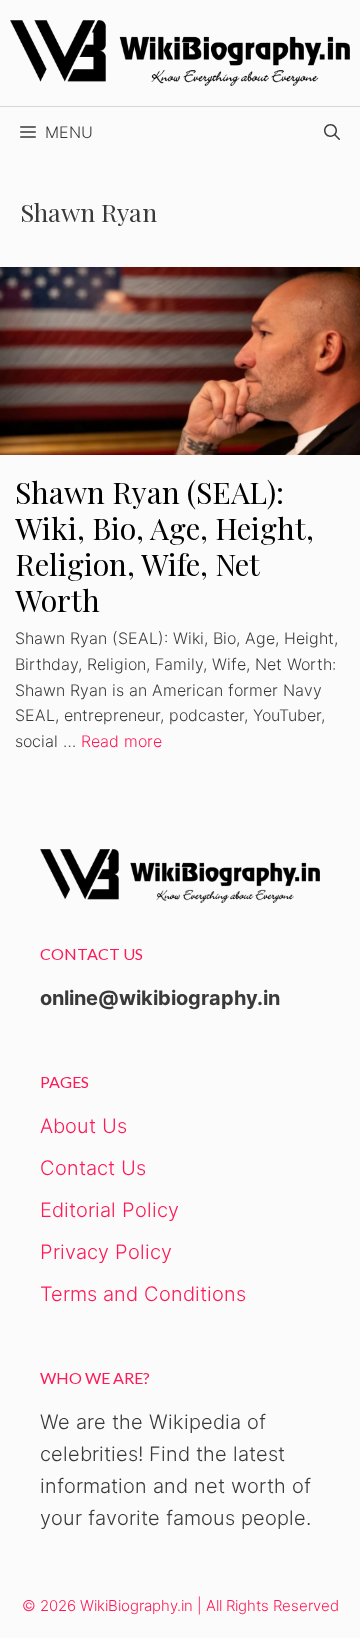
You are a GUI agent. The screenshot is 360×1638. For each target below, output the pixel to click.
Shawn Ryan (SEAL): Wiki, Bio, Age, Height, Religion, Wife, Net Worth (164, 546)
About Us (83, 1126)
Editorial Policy (109, 1210)
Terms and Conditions (143, 1294)
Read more (121, 741)
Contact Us (93, 1168)
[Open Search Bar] (332, 132)
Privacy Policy (106, 1252)
